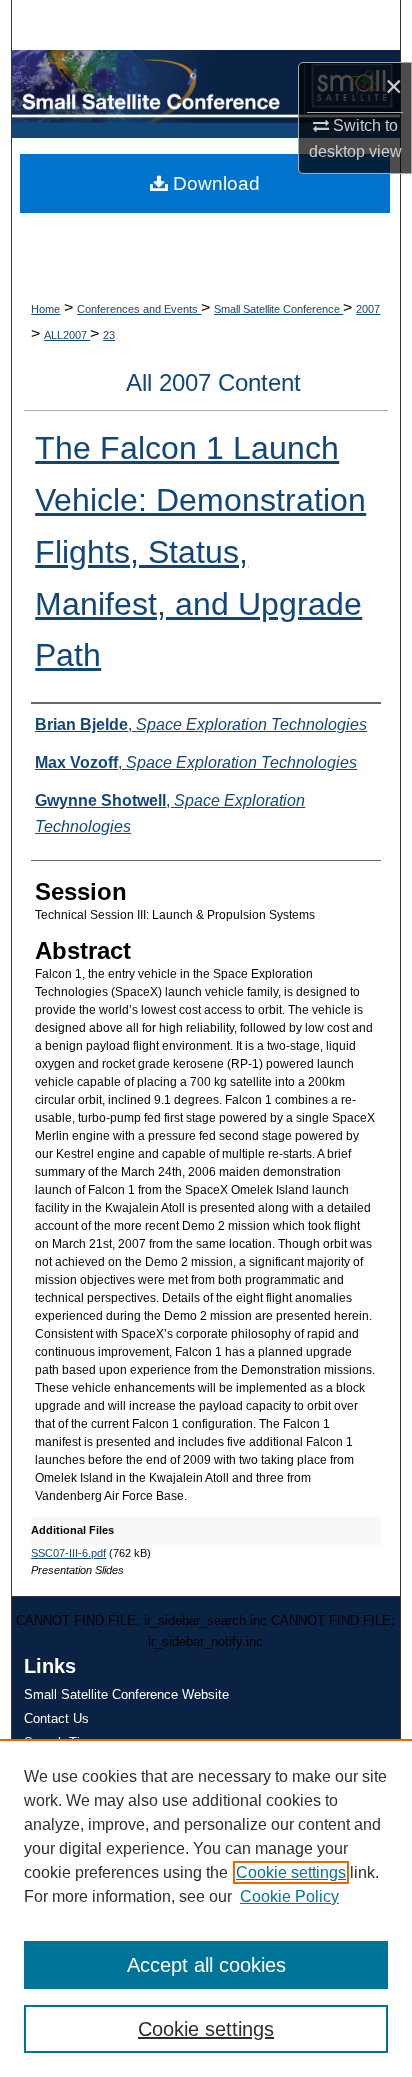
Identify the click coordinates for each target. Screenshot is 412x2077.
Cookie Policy (289, 1896)
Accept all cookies (206, 1965)
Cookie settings (291, 1872)
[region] (206, 1908)
